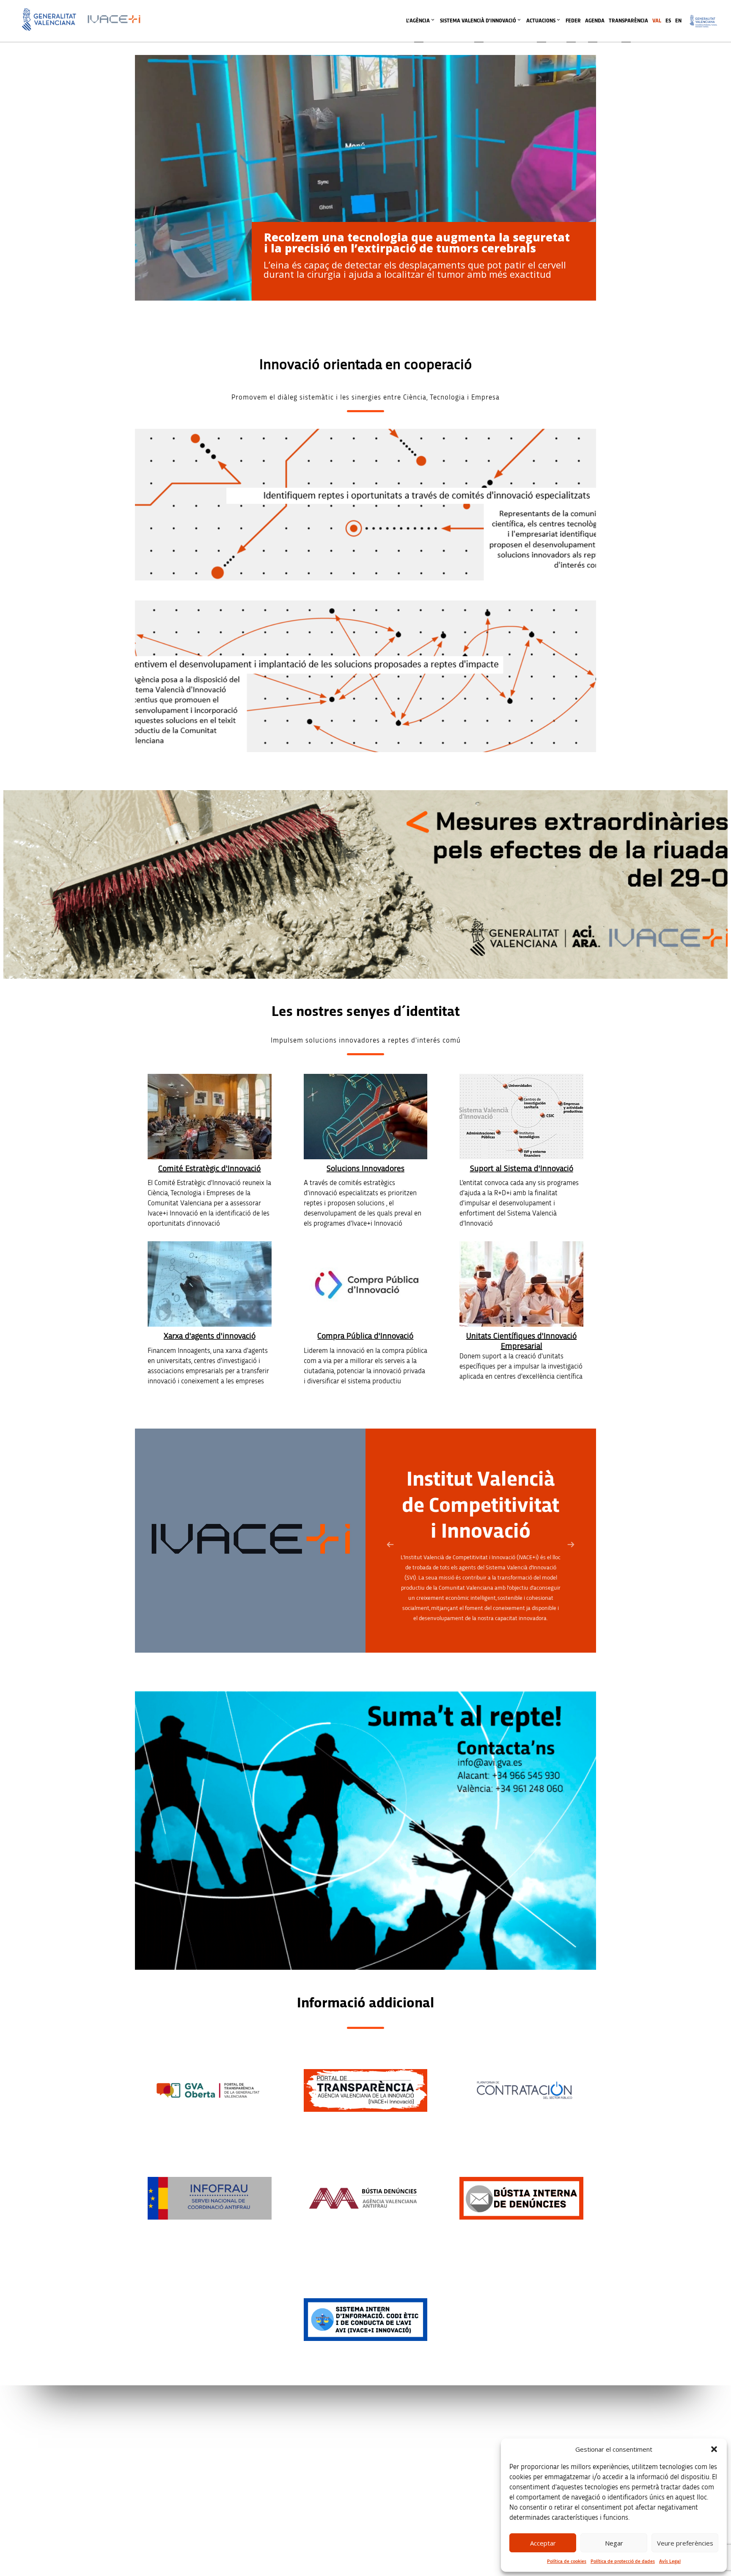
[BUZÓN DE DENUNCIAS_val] (366, 2198)
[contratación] (521, 2090)
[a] (210, 2090)
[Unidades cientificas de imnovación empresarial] (521, 1284)
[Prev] (390, 1545)
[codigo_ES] (366, 2319)
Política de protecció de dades (623, 2561)
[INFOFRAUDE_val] (210, 2198)
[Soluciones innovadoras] (366, 1117)
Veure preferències (685, 2543)
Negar (614, 2543)
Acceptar (543, 2543)
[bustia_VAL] (521, 2198)
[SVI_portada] (521, 1117)
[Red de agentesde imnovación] (210, 1284)
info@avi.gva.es (264, 2435)
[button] (714, 2449)
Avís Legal (670, 2561)
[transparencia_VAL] (366, 2090)
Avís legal (524, 2424)
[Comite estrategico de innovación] (210, 1117)
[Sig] (571, 1545)
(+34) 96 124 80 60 (267, 2524)
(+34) (267, 2471)
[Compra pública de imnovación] (366, 1284)
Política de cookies (567, 2561)
